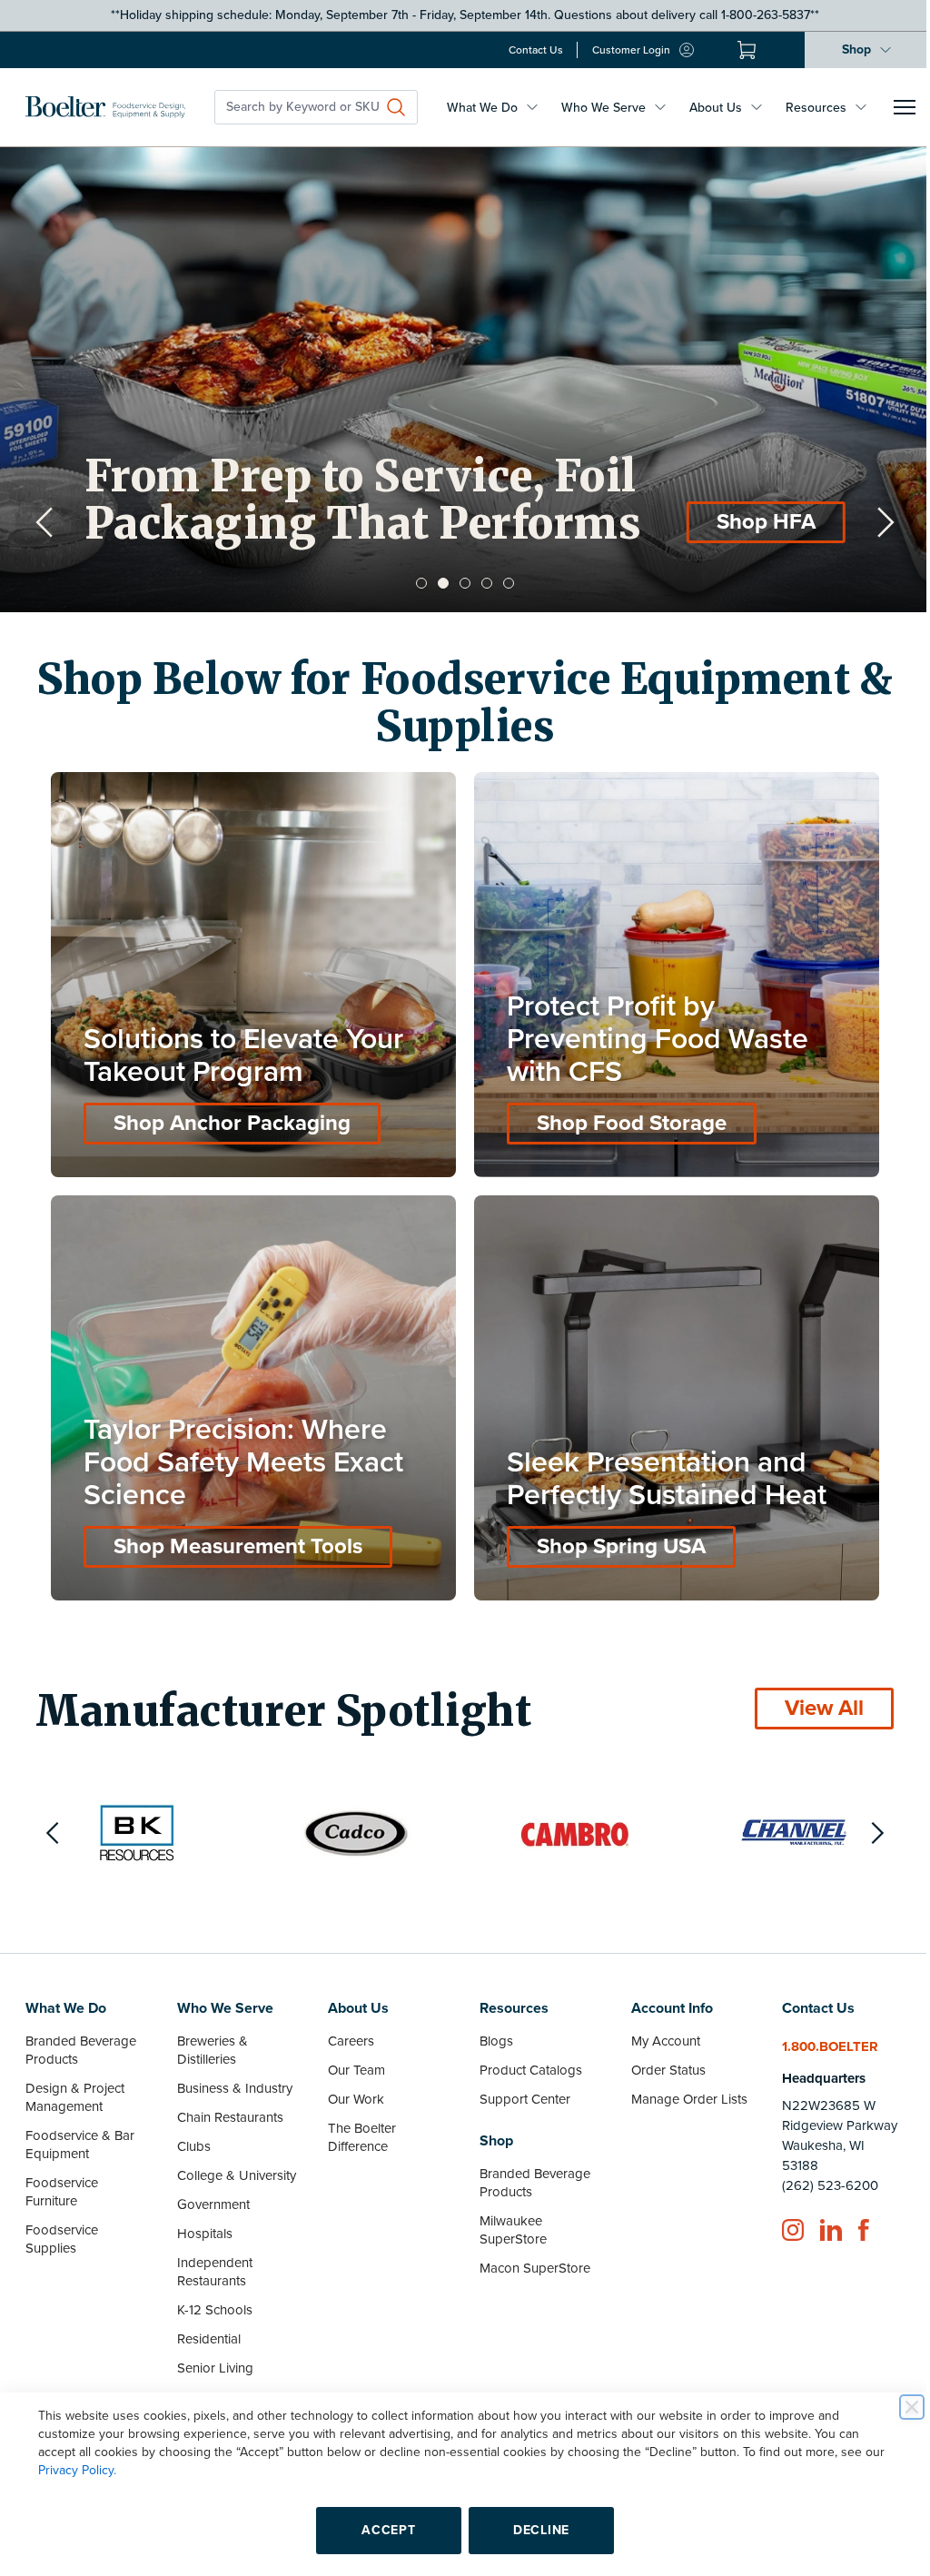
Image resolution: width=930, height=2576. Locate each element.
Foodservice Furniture (62, 2178)
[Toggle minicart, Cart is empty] (733, 50)
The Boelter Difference (357, 2124)
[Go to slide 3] (459, 583)
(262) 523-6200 (819, 2172)
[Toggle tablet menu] (905, 107)
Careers (346, 2027)
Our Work (351, 2086)
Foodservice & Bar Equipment (80, 2131)
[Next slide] (872, 522)
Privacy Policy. (71, 2470)
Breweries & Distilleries (210, 2036)
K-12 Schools (212, 2296)
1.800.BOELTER (819, 2033)
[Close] (898, 2407)
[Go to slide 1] (415, 583)
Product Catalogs (524, 2056)
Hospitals (202, 2220)
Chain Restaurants (228, 2104)
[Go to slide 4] (480, 583)
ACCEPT (382, 2530)
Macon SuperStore (529, 2254)
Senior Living (213, 2354)
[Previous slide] (45, 522)
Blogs (490, 2027)
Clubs (191, 2133)
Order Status (659, 2056)
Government (211, 2191)
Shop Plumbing (727, 522)
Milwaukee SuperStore (507, 2216)
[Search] (396, 107)
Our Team (352, 2056)
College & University (234, 2162)
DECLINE (535, 2530)
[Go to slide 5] (502, 583)
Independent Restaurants (212, 2258)
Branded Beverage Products (81, 2036)
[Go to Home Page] (105, 107)
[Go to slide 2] (437, 583)
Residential (206, 2325)
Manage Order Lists (680, 2086)
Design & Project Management (75, 2084)
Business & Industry (232, 2075)
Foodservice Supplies (62, 2225)
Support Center (519, 2086)
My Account (657, 2027)
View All (811, 1694)
